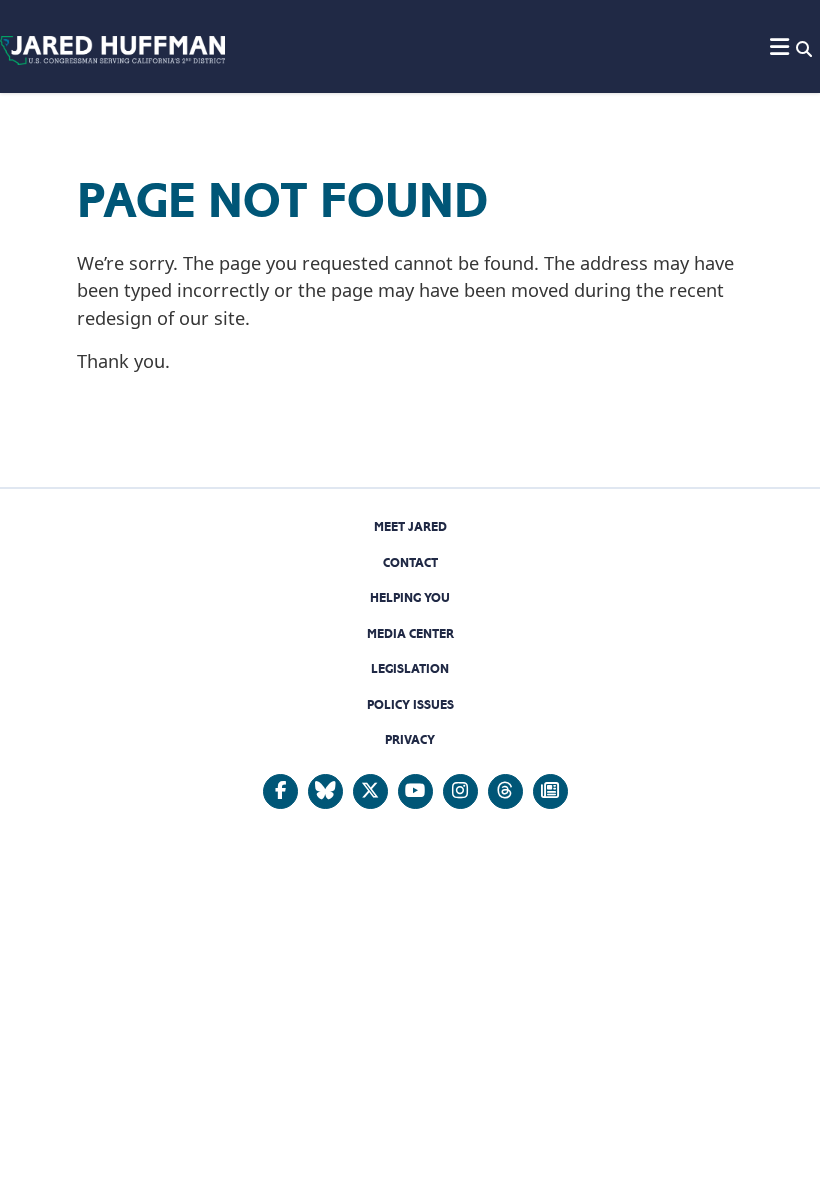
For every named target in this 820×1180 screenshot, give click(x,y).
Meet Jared (410, 526)
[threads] (505, 791)
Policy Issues (410, 704)
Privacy (410, 739)
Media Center (410, 633)
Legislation (410, 668)
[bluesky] (325, 791)
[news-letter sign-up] (550, 791)
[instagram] (460, 791)
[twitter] (370, 791)
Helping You (410, 597)
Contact (410, 562)
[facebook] (280, 791)
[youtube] (415, 791)
